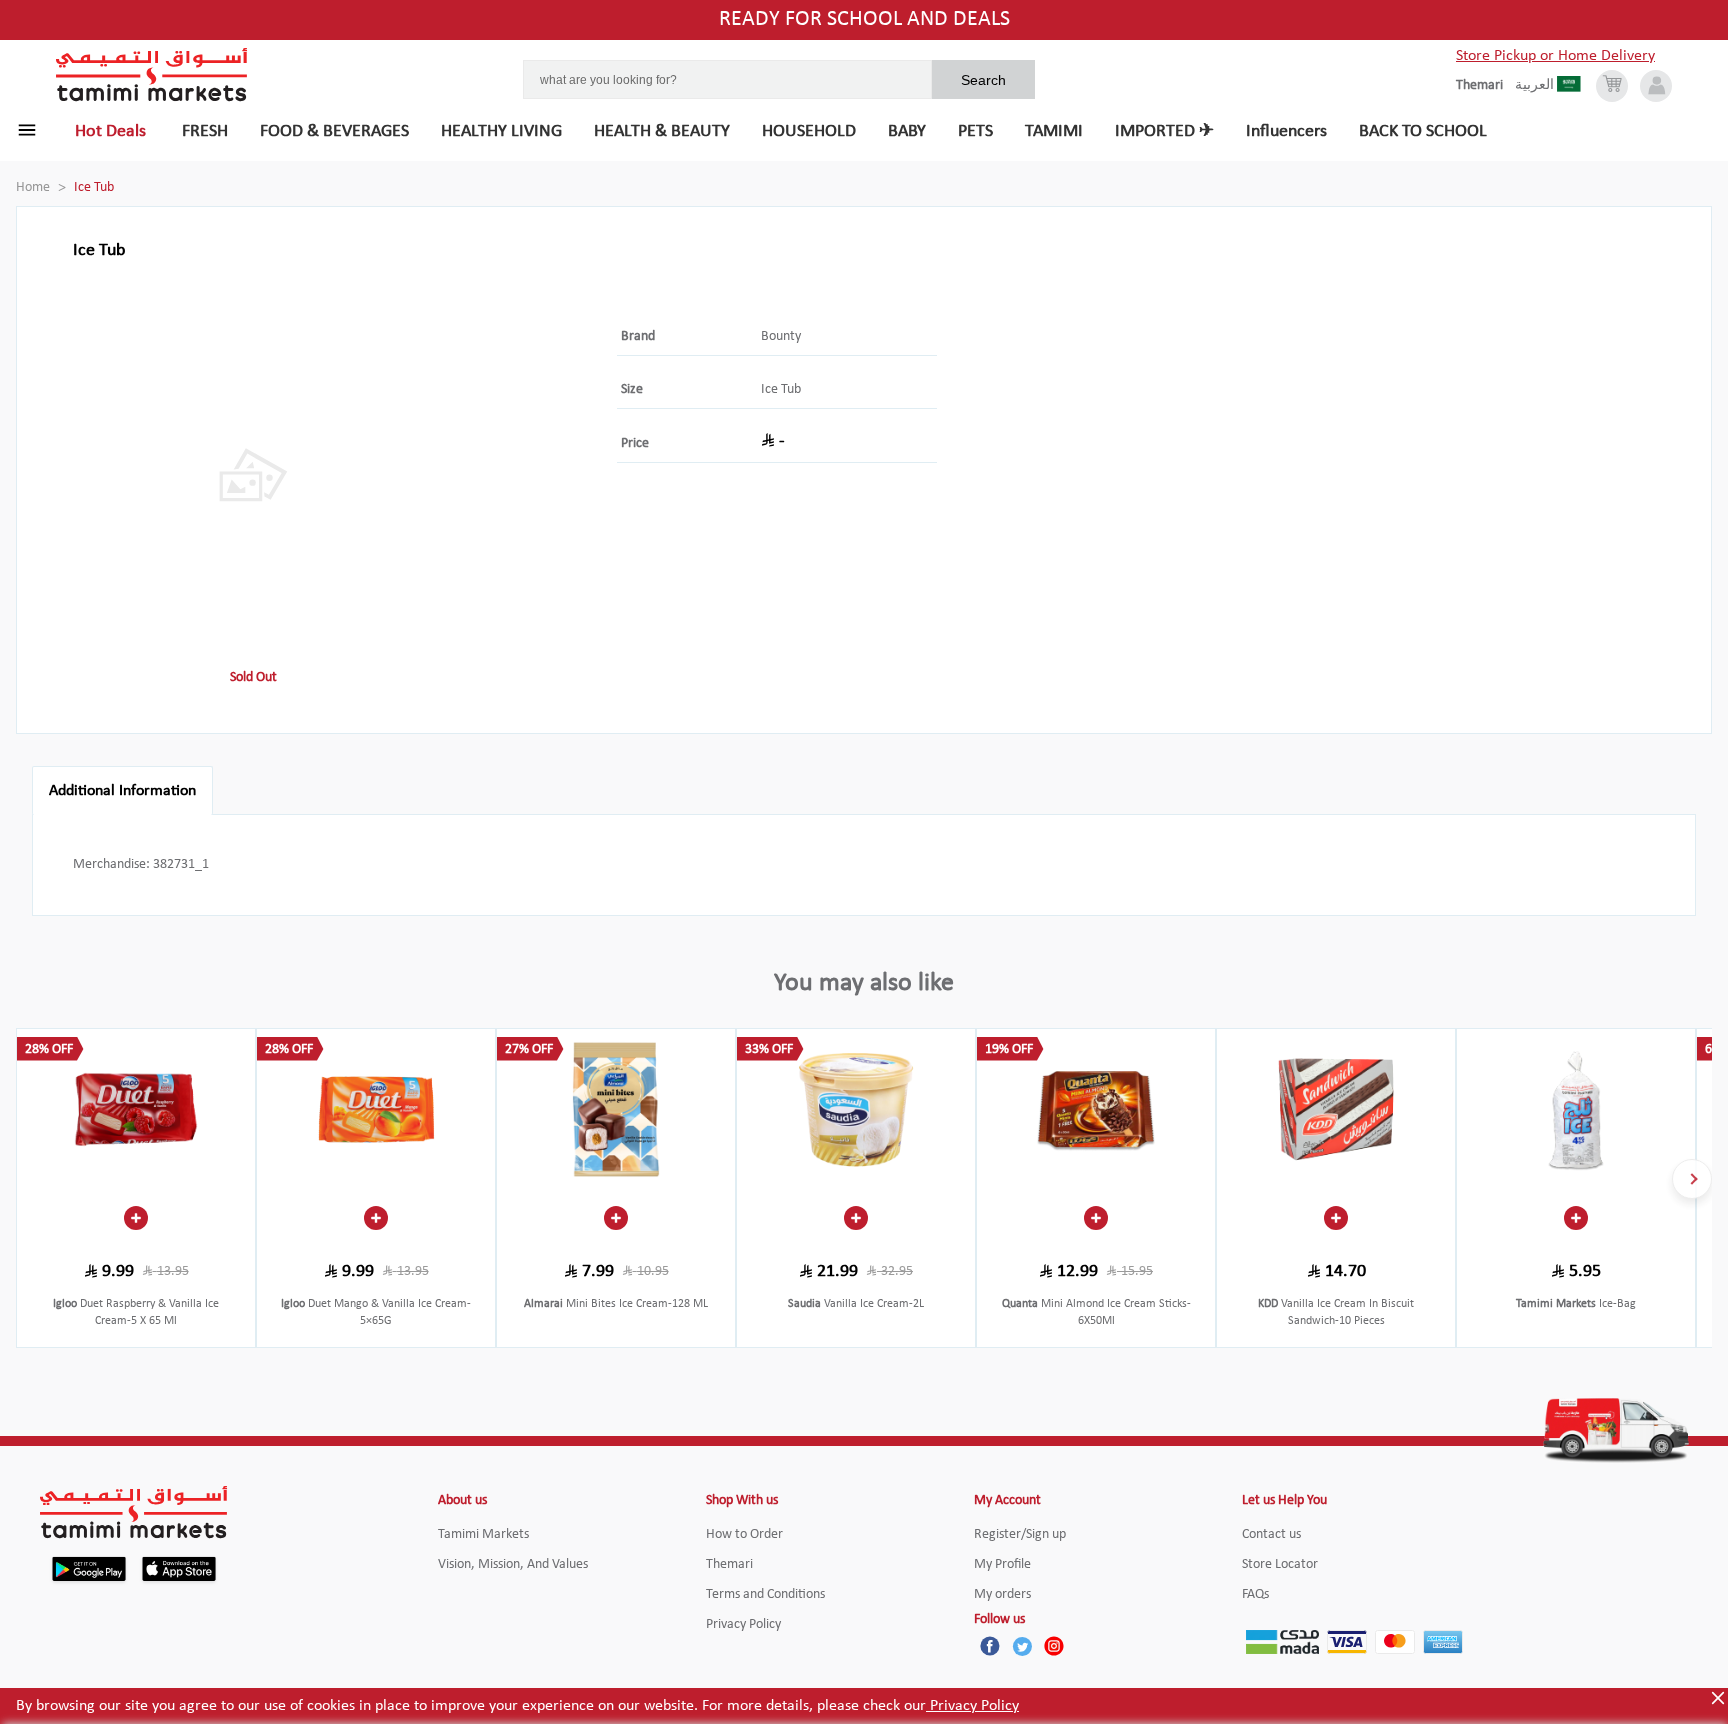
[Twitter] (1022, 1646)
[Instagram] (1054, 1646)
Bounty (781, 336)
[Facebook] (990, 1646)
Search (983, 80)
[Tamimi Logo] (152, 75)
